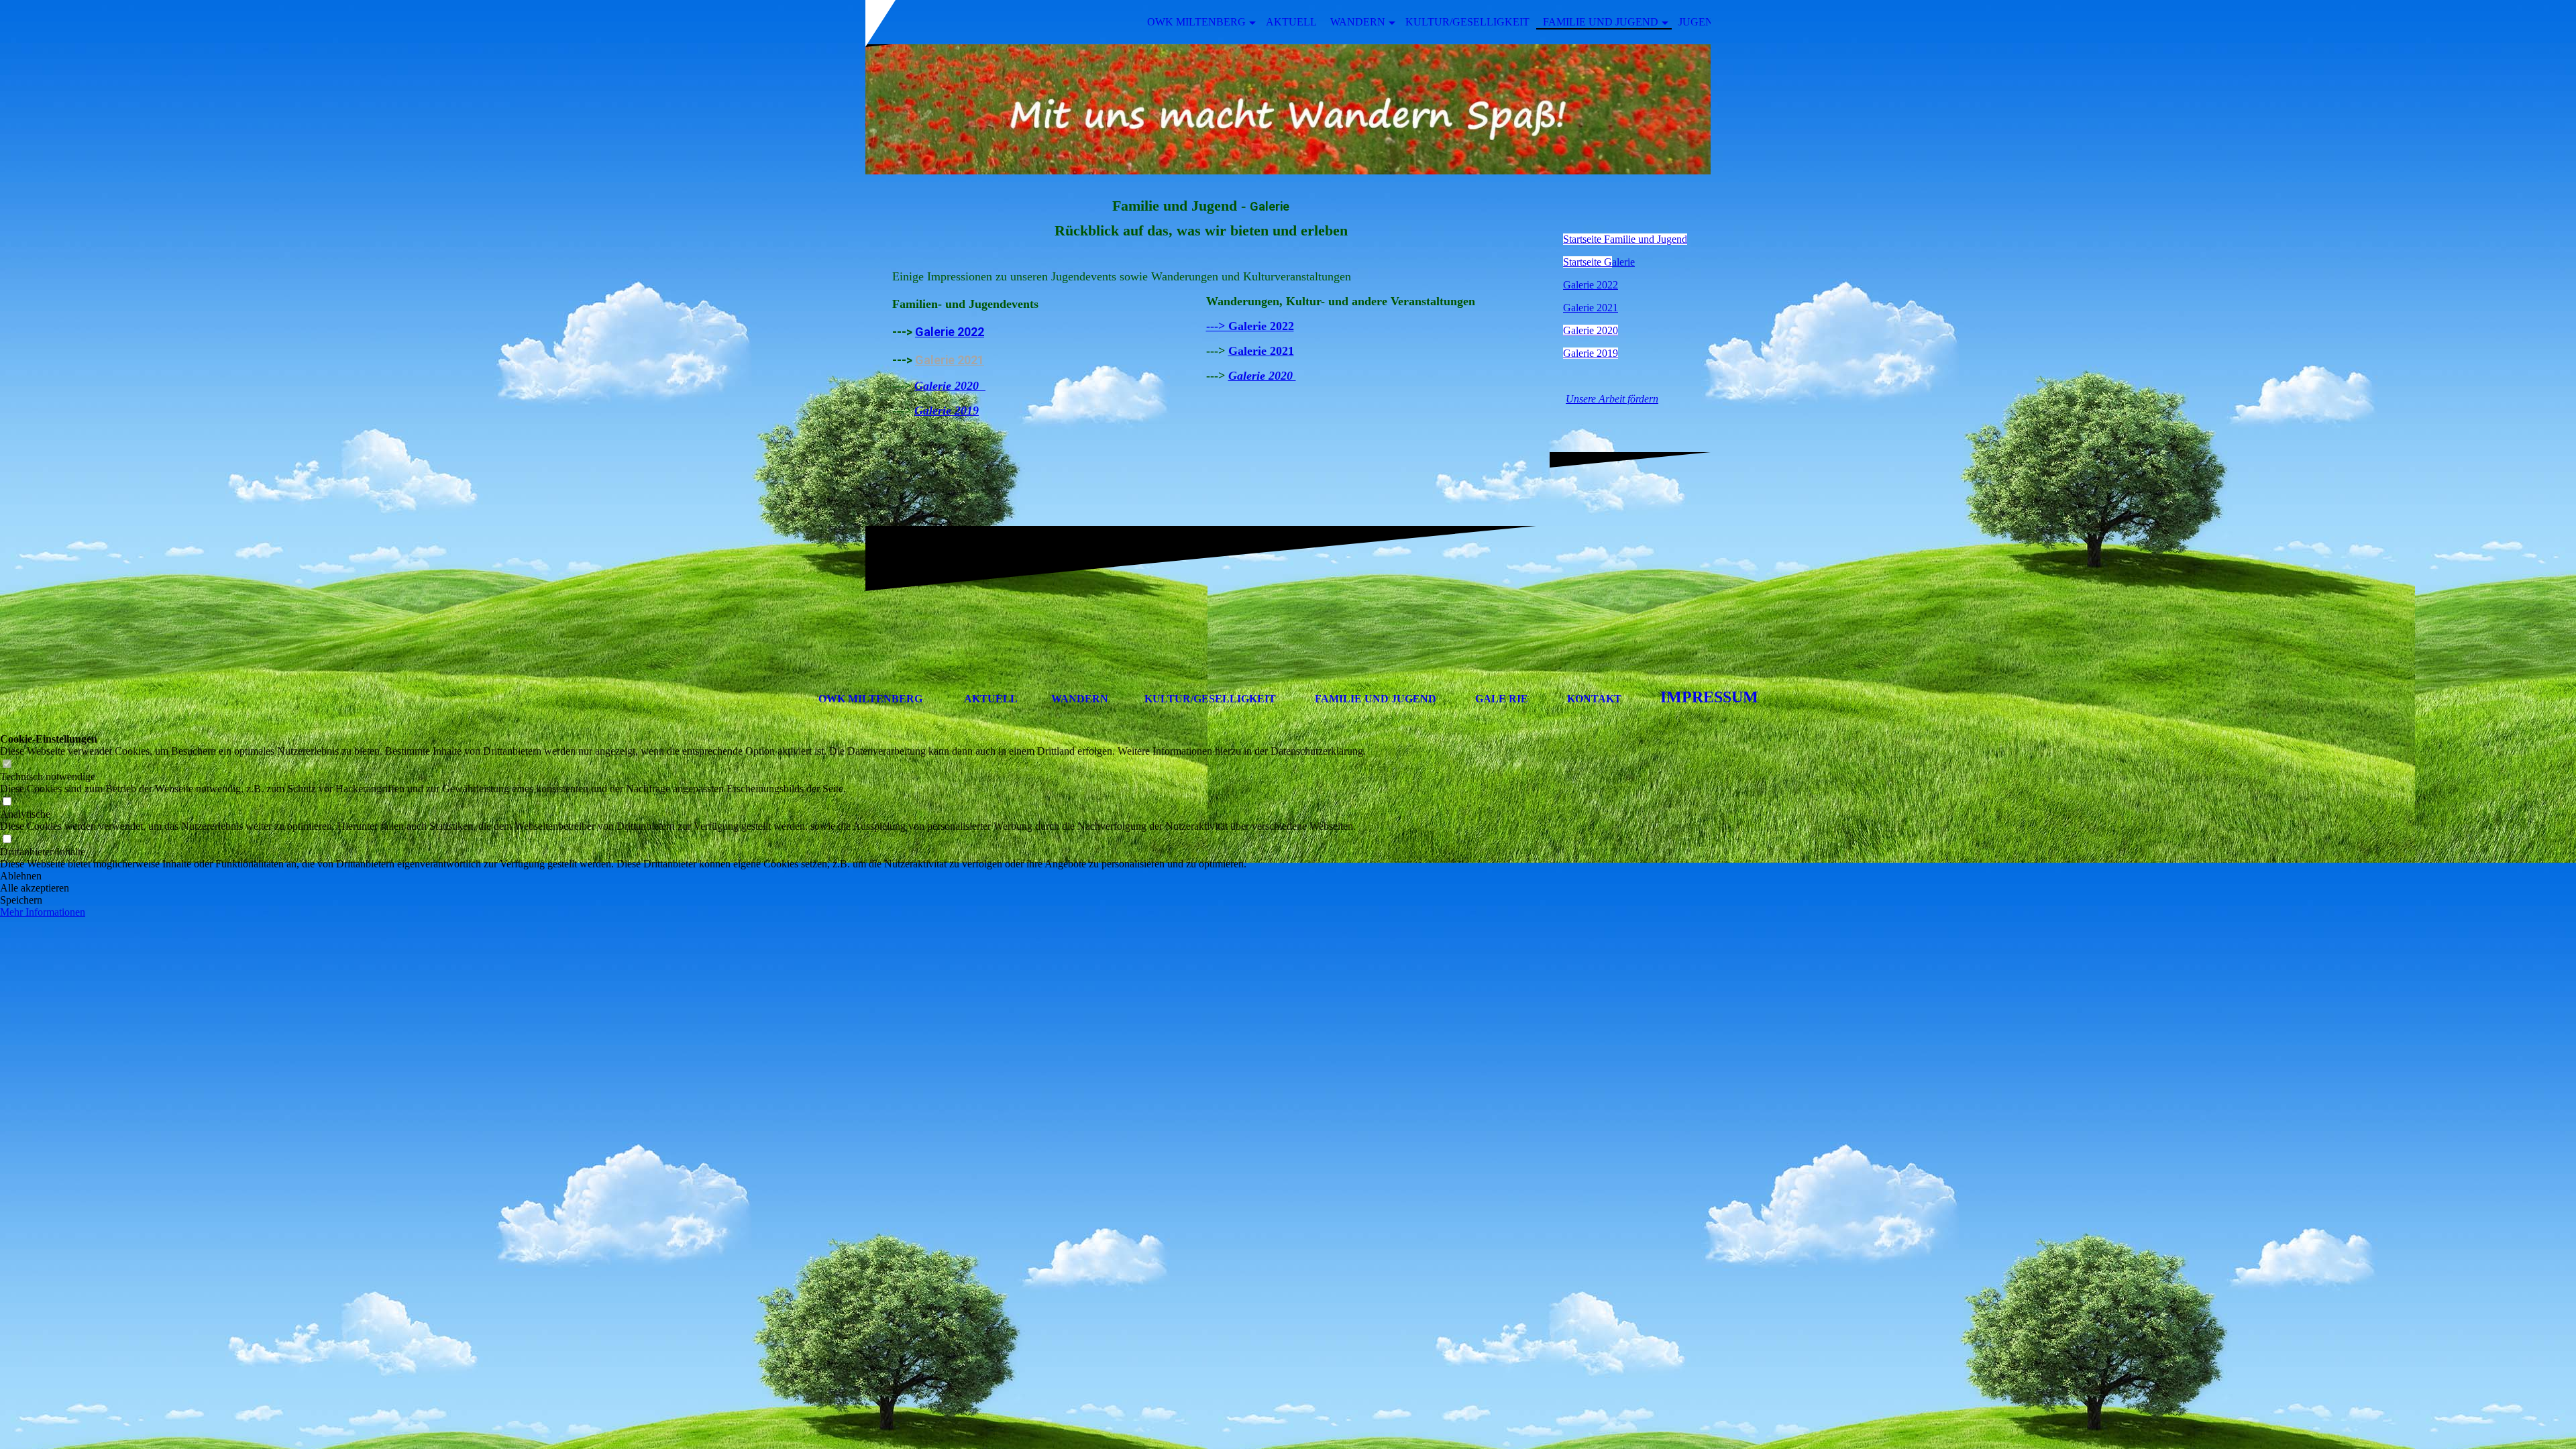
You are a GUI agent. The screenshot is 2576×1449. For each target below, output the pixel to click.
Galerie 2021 (950, 360)
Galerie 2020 (1591, 330)
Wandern (1358, 22)
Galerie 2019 (1591, 353)
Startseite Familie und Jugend (1625, 239)
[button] (683, 876)
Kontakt (1594, 699)
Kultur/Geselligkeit (1467, 22)
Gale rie (1502, 699)
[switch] (7, 764)
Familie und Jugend (1601, 22)
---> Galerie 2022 (1250, 326)
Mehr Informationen (43, 912)
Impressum (1709, 697)
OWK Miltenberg (1196, 22)
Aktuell (1291, 22)
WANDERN (1080, 699)
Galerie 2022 (950, 332)
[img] (1288, 109)
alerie (1599, 262)
